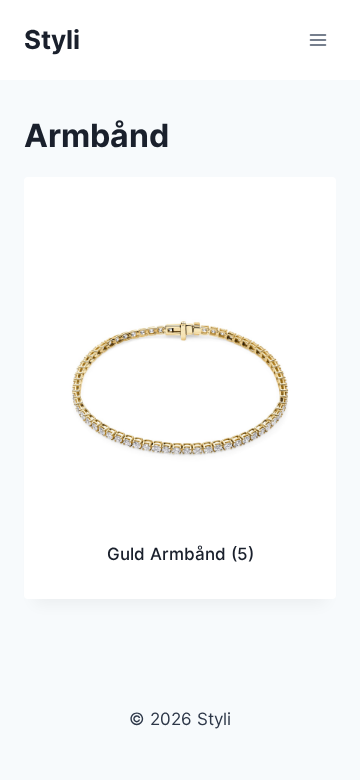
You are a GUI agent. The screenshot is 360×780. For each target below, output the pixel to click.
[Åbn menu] (317, 39)
